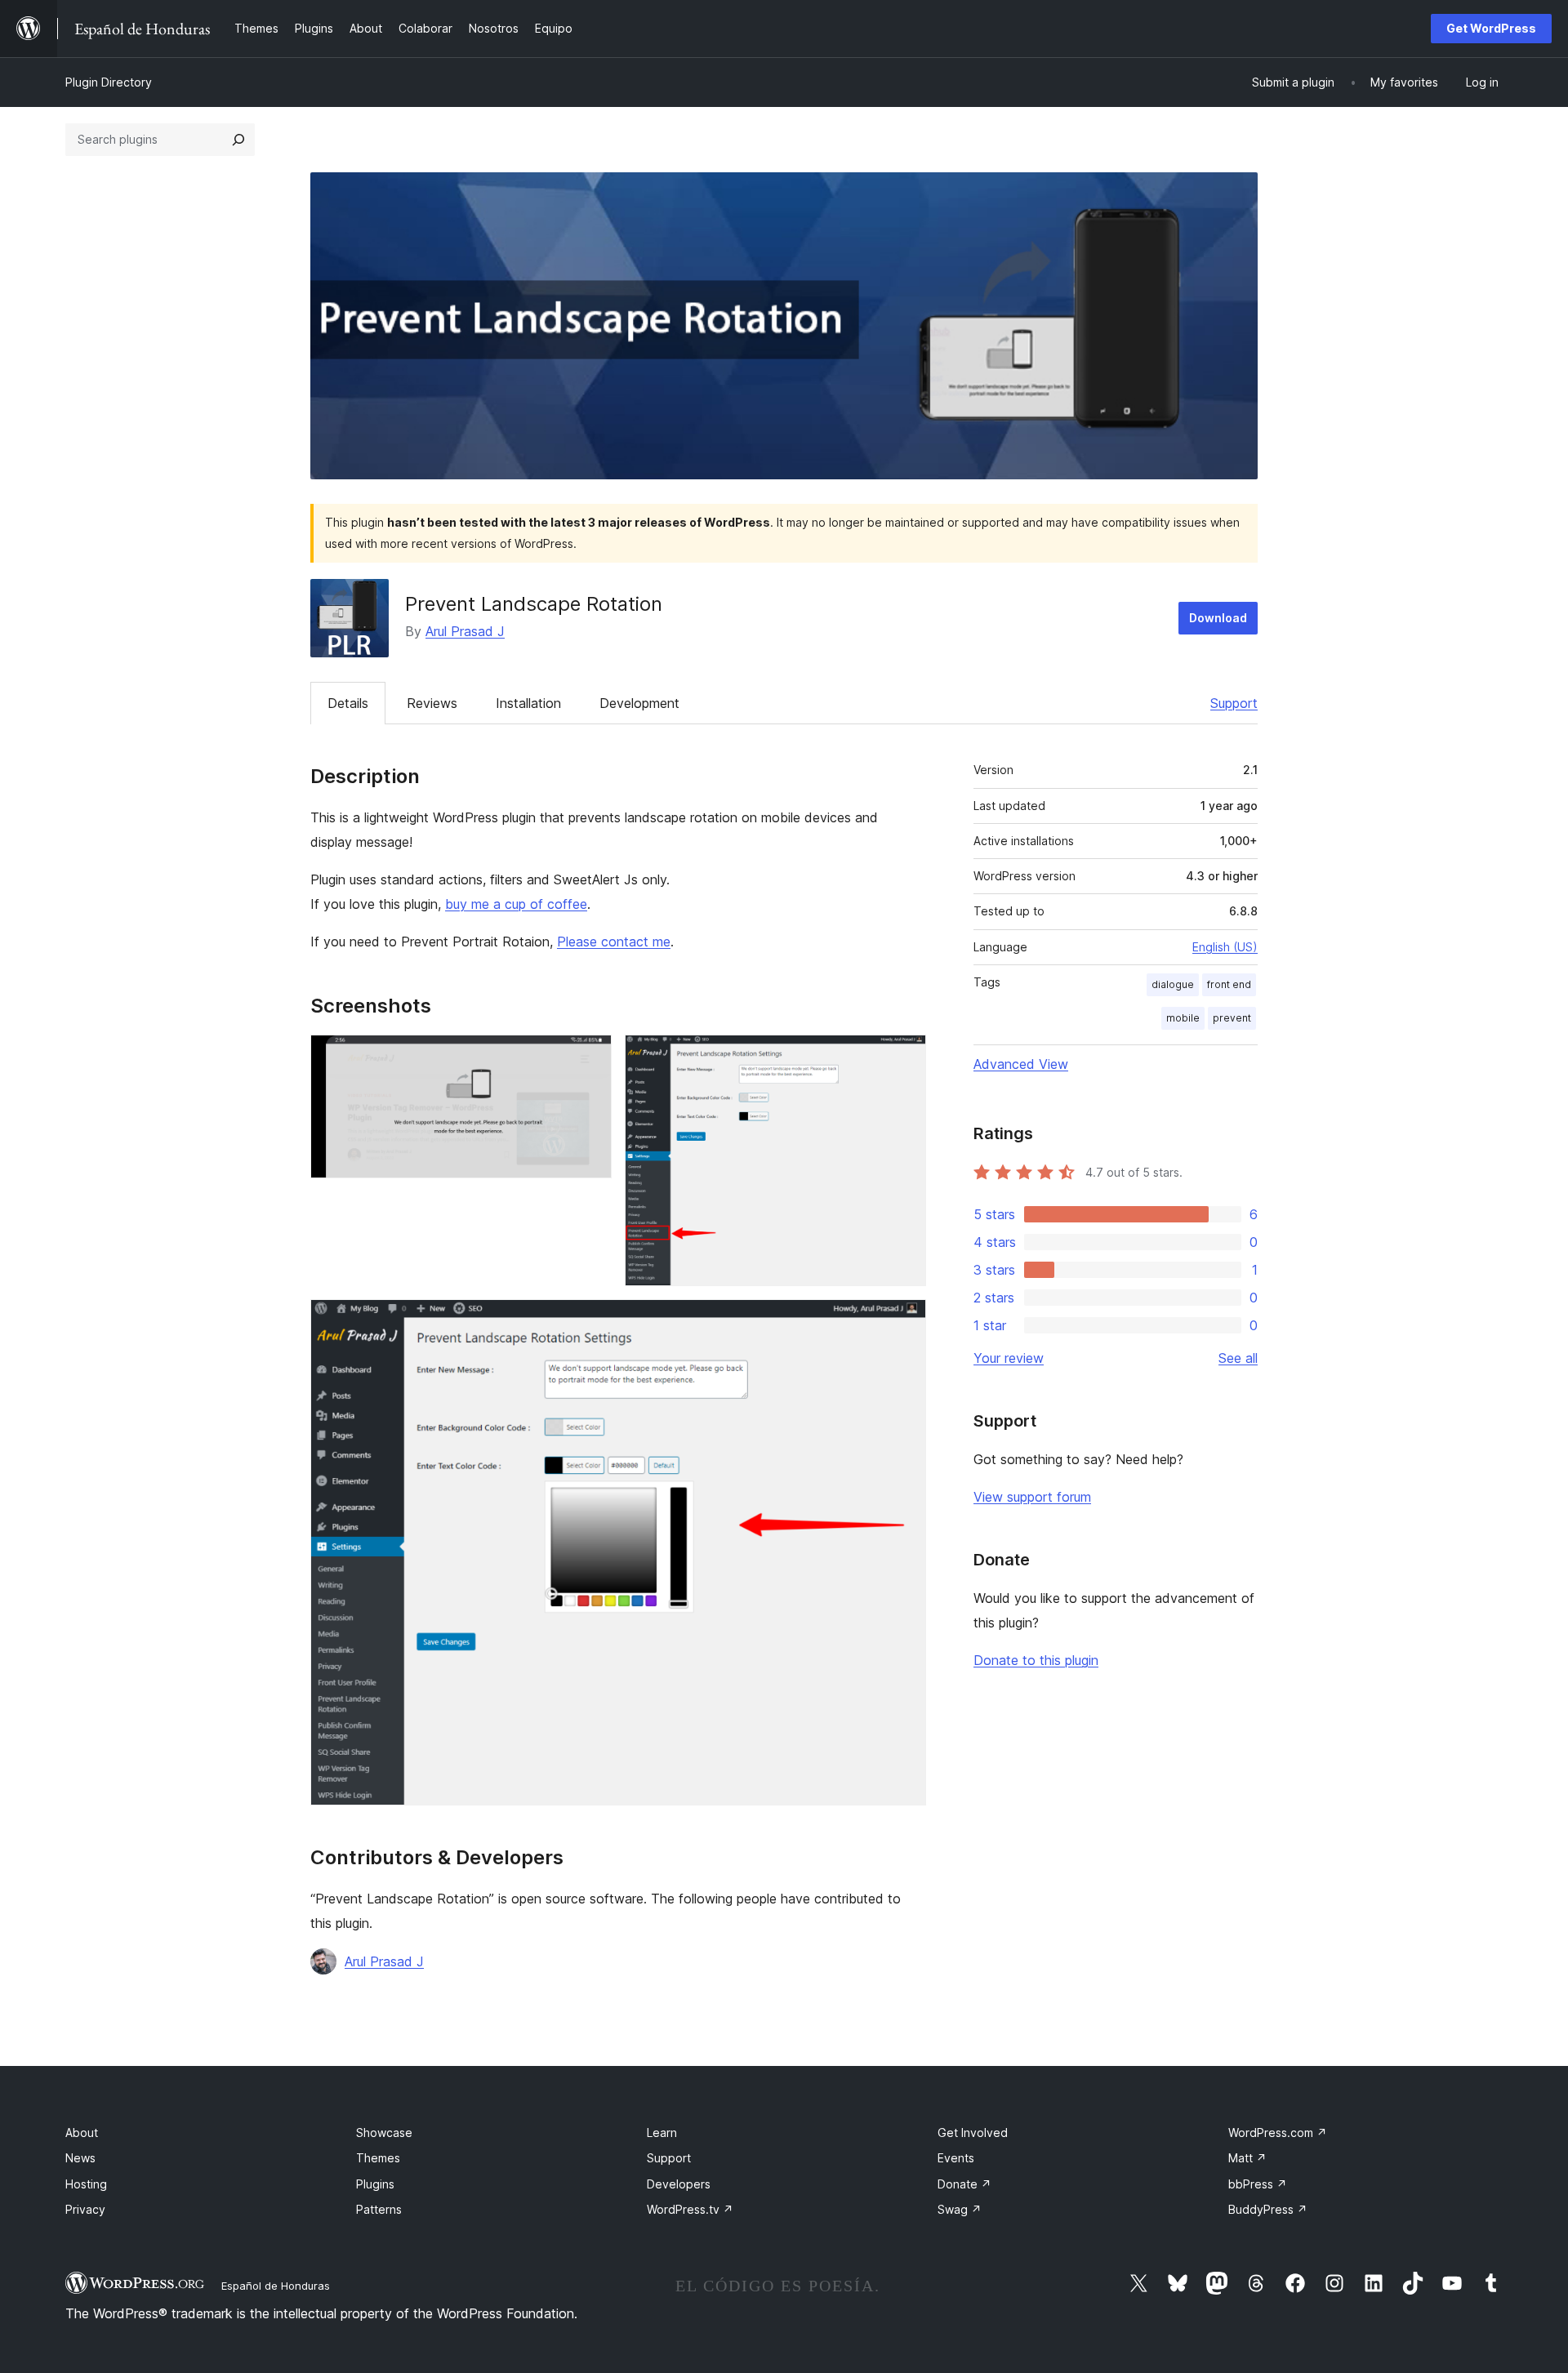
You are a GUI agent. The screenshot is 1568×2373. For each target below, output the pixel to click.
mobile (1183, 1018)
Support (1234, 703)
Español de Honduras (276, 2286)
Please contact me (614, 942)
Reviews (432, 703)
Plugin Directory (109, 82)
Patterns (379, 2209)
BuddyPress (1268, 2209)
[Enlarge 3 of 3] (904, 1321)
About (82, 2133)
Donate (964, 2184)
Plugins (375, 2184)
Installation (528, 703)
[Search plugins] (238, 140)
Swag (960, 2209)
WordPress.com (1278, 2133)
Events (956, 2158)
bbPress (1258, 2184)
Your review (1009, 1358)
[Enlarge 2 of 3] (904, 1057)
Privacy (85, 2209)
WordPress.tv (690, 2209)
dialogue (1173, 984)
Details (348, 703)
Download (1218, 618)
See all (1238, 1358)
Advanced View (1021, 1064)
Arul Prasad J (465, 631)
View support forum (1032, 1497)
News (80, 2158)
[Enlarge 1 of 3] (590, 1057)
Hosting (86, 2184)
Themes (378, 2158)
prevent (1232, 1018)
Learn (662, 2133)
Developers (679, 2184)
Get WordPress (1491, 28)
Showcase (384, 2133)
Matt (1247, 2158)
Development (639, 703)
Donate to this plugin (1036, 1660)
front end (1229, 984)
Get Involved (973, 2133)
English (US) (1225, 947)
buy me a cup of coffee (516, 904)
